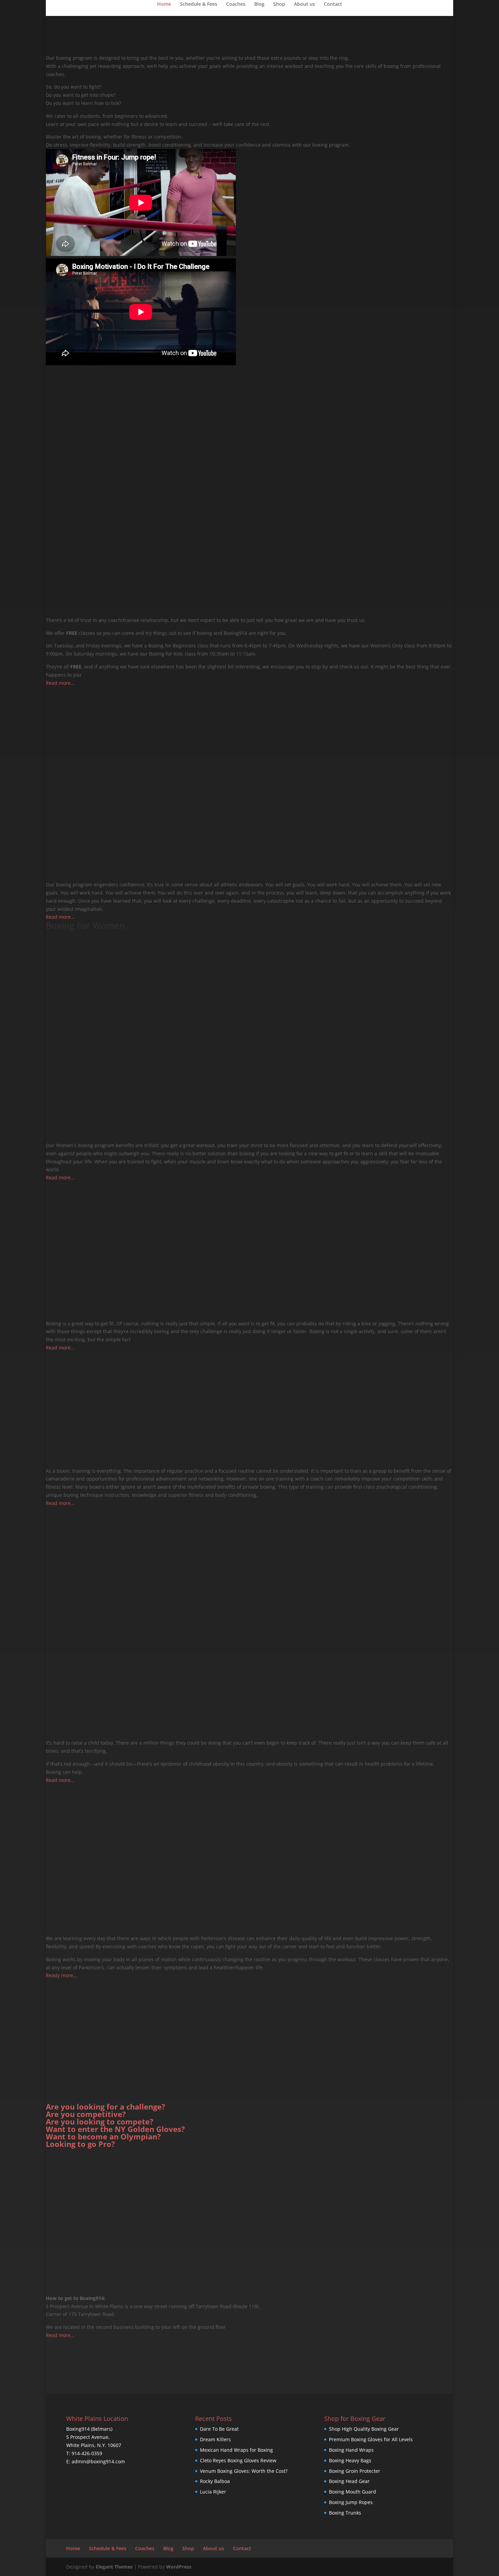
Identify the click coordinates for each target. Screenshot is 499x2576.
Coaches (236, 4)
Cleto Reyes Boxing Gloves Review (238, 2460)
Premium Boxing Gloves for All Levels (371, 2439)
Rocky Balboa (215, 2481)
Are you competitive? (86, 2114)
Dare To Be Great (219, 2429)
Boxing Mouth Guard (353, 2492)
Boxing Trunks (345, 2513)
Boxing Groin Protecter (355, 2471)
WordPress (179, 2567)
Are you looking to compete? (100, 2121)
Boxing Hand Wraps (351, 2450)
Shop (279, 4)
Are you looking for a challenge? (106, 2106)
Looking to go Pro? (80, 2144)
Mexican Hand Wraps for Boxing (236, 2450)
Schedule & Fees (199, 4)
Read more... (60, 683)
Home (164, 4)
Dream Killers (215, 2439)
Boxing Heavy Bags (350, 2460)
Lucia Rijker (213, 2492)
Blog (259, 4)
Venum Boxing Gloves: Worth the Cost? (244, 2471)
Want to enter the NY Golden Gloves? (115, 2129)
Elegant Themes (114, 2567)
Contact (333, 4)
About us (304, 4)
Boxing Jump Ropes (351, 2502)
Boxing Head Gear (349, 2481)
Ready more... (61, 1975)
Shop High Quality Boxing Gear (364, 2429)
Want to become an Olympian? (103, 2136)
